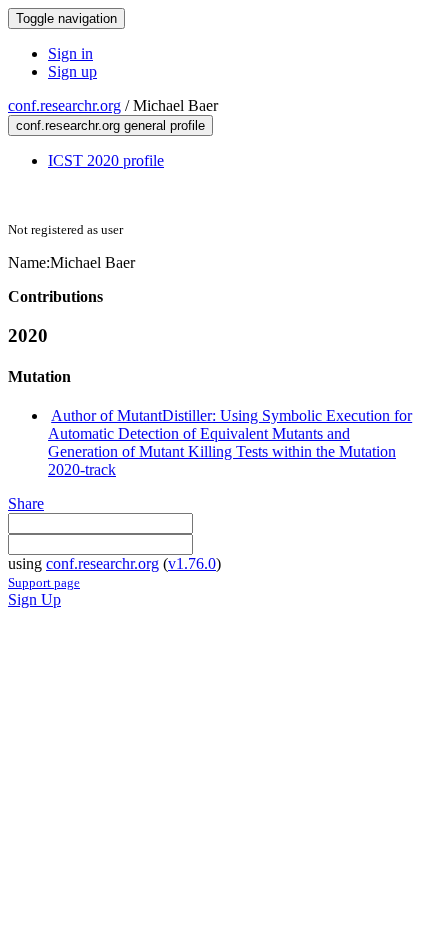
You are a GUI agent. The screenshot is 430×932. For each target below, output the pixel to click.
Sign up (72, 71)
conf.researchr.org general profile (110, 125)
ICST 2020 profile (106, 160)
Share (26, 503)
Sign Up (34, 599)
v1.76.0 (192, 563)
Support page (44, 582)
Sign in (70, 53)
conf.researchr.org (64, 105)
